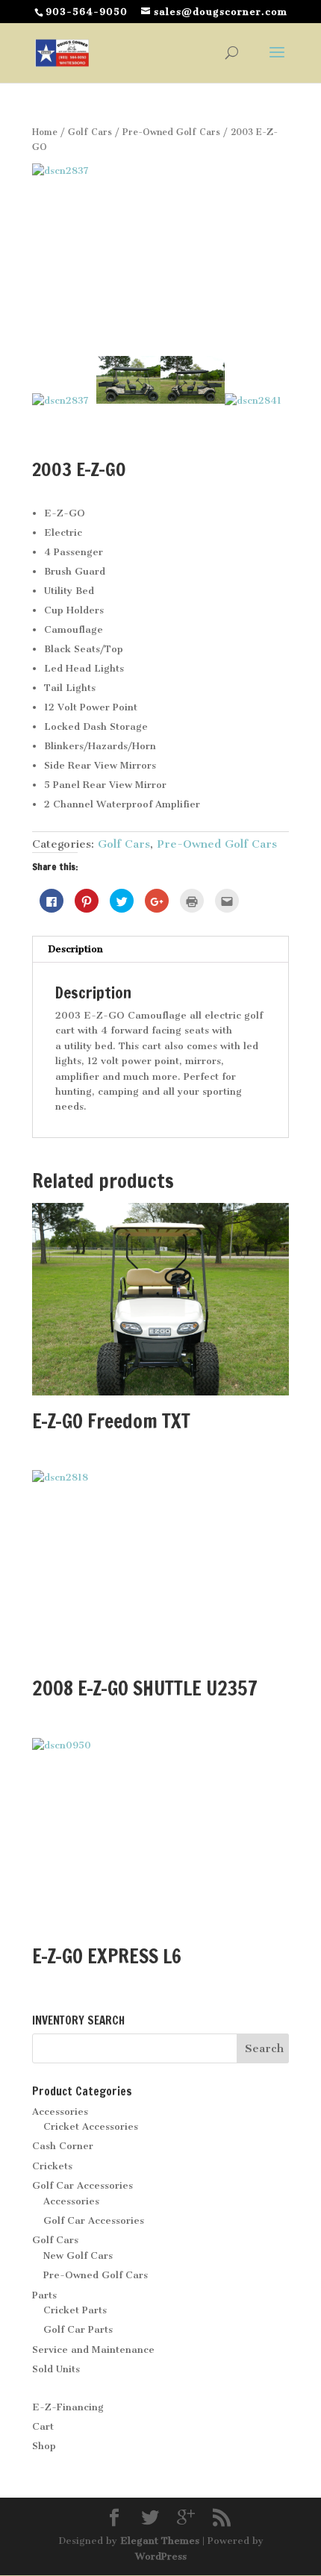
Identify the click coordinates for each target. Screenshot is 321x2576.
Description (75, 949)
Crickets (52, 2166)
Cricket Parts (75, 2310)
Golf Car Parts (78, 2329)
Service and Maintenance (93, 2350)
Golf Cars (90, 132)
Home (45, 132)
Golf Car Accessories (82, 2185)
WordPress (161, 2556)
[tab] (160, 950)
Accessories (60, 2111)
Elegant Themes (160, 2541)
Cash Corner (63, 2146)
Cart (43, 2426)
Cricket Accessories (91, 2126)
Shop (44, 2446)
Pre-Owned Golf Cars (171, 132)
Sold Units (56, 2369)
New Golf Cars (78, 2255)
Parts (44, 2295)
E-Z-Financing (68, 2407)
